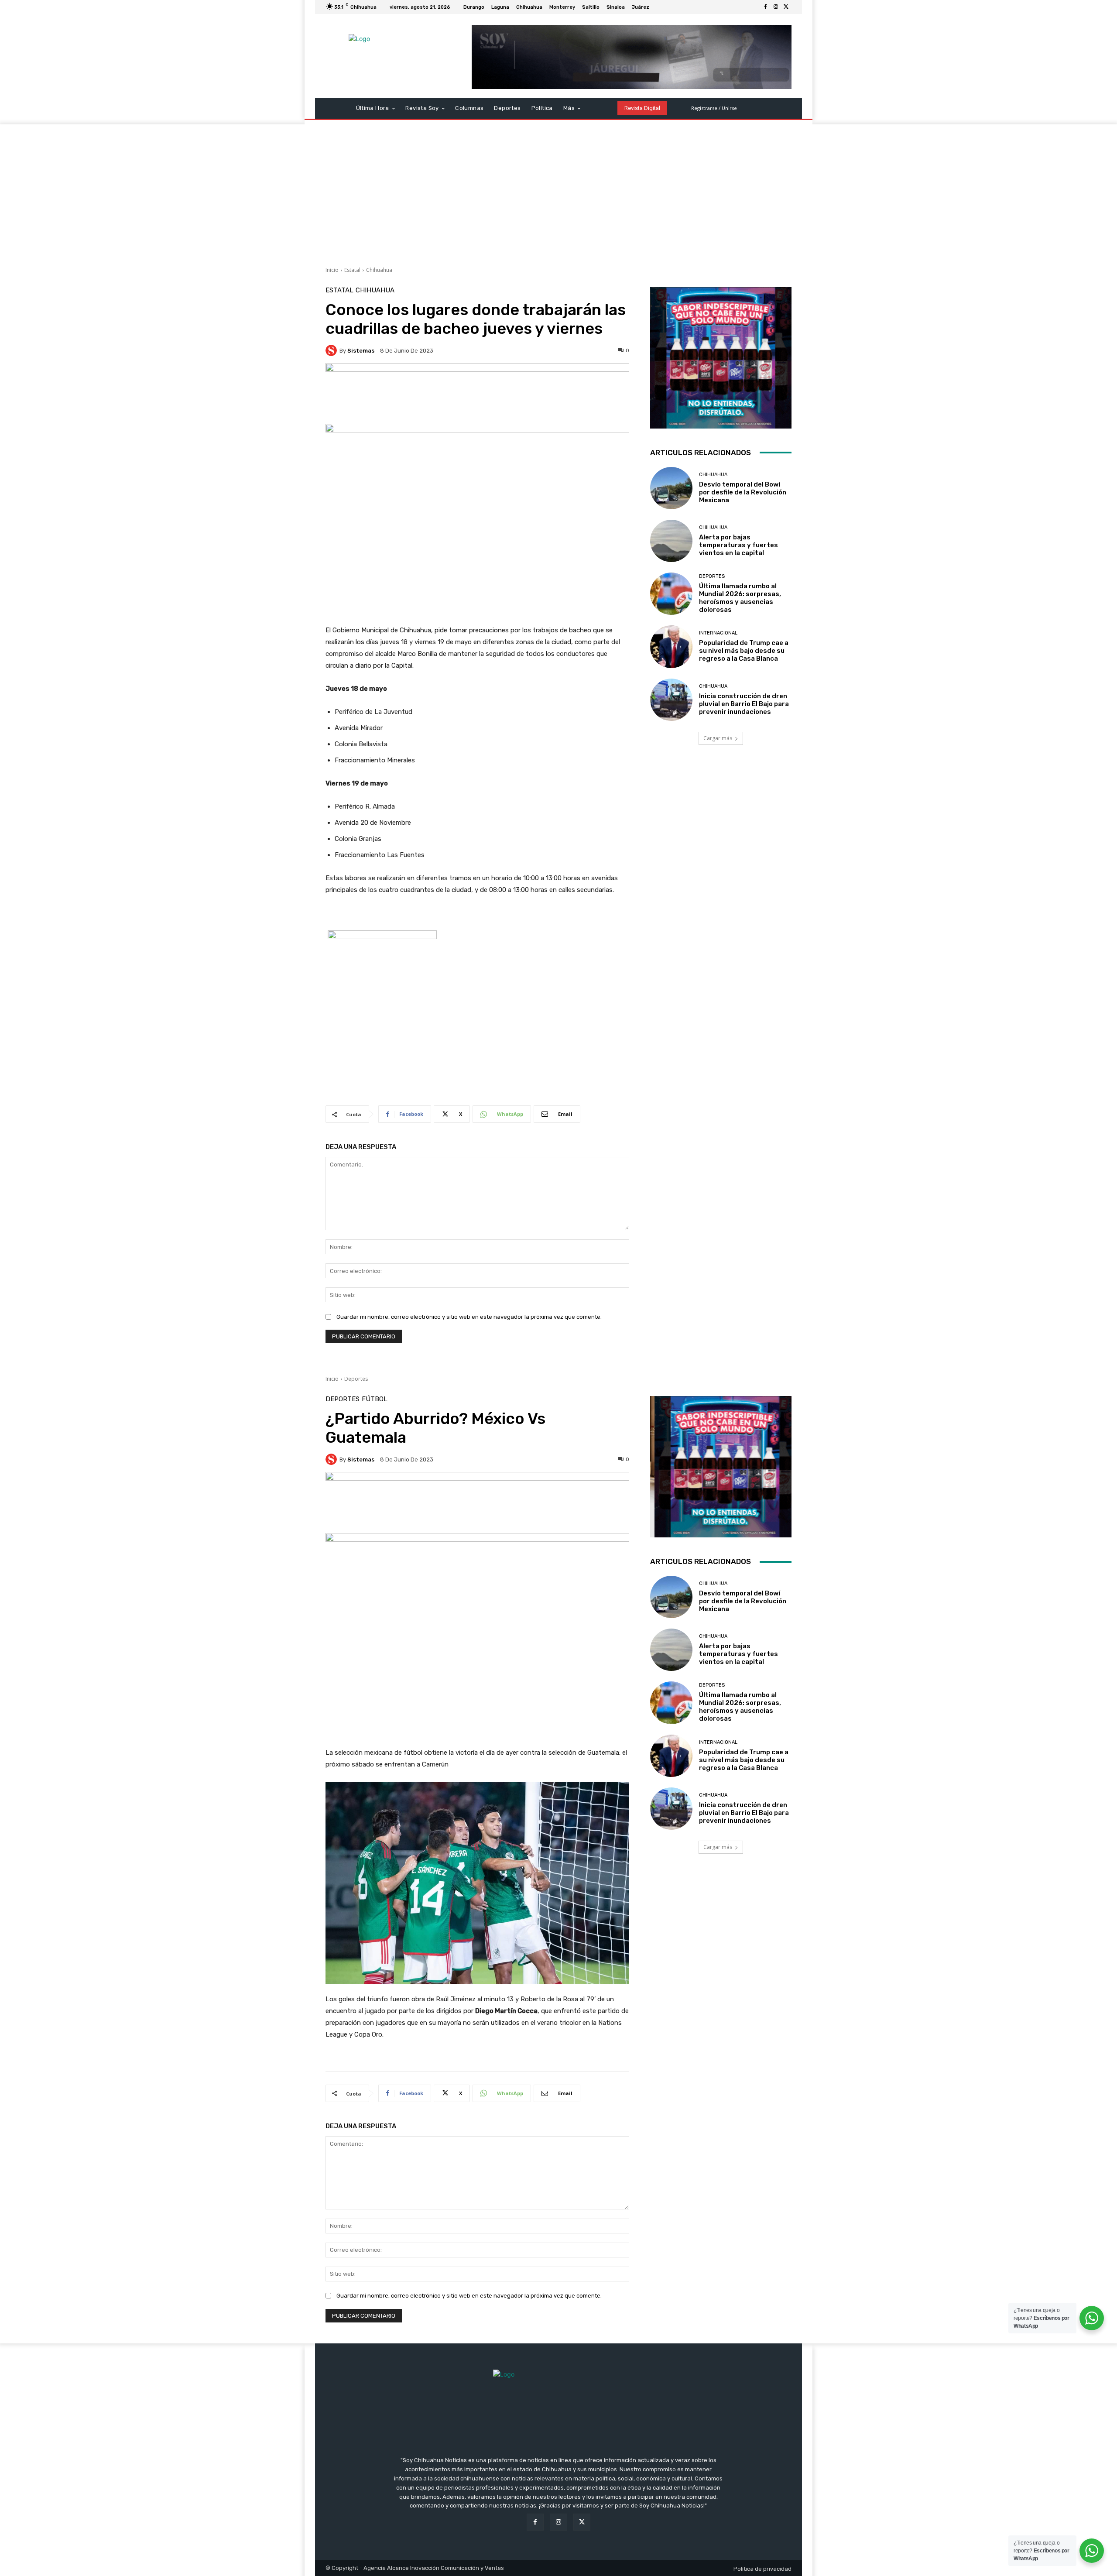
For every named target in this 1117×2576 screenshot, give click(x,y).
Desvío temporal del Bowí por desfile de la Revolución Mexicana (743, 492)
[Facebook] (765, 7)
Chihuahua (379, 270)
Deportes (712, 576)
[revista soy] (477, 393)
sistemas (361, 351)
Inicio (332, 270)
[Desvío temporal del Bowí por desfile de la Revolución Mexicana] (671, 488)
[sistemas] (332, 350)
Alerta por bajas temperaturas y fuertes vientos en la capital (738, 545)
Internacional (718, 633)
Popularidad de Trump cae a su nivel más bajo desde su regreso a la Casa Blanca (744, 651)
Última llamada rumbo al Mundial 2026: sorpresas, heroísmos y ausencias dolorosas (740, 598)
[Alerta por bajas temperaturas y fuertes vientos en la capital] (671, 541)
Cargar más (718, 738)
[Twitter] (786, 7)
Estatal (352, 270)
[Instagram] (776, 7)
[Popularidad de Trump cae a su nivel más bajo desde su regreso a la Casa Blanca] (671, 647)
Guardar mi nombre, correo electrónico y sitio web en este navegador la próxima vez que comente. (469, 1317)
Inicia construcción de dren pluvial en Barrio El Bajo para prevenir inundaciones (744, 704)
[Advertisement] (558, 190)
